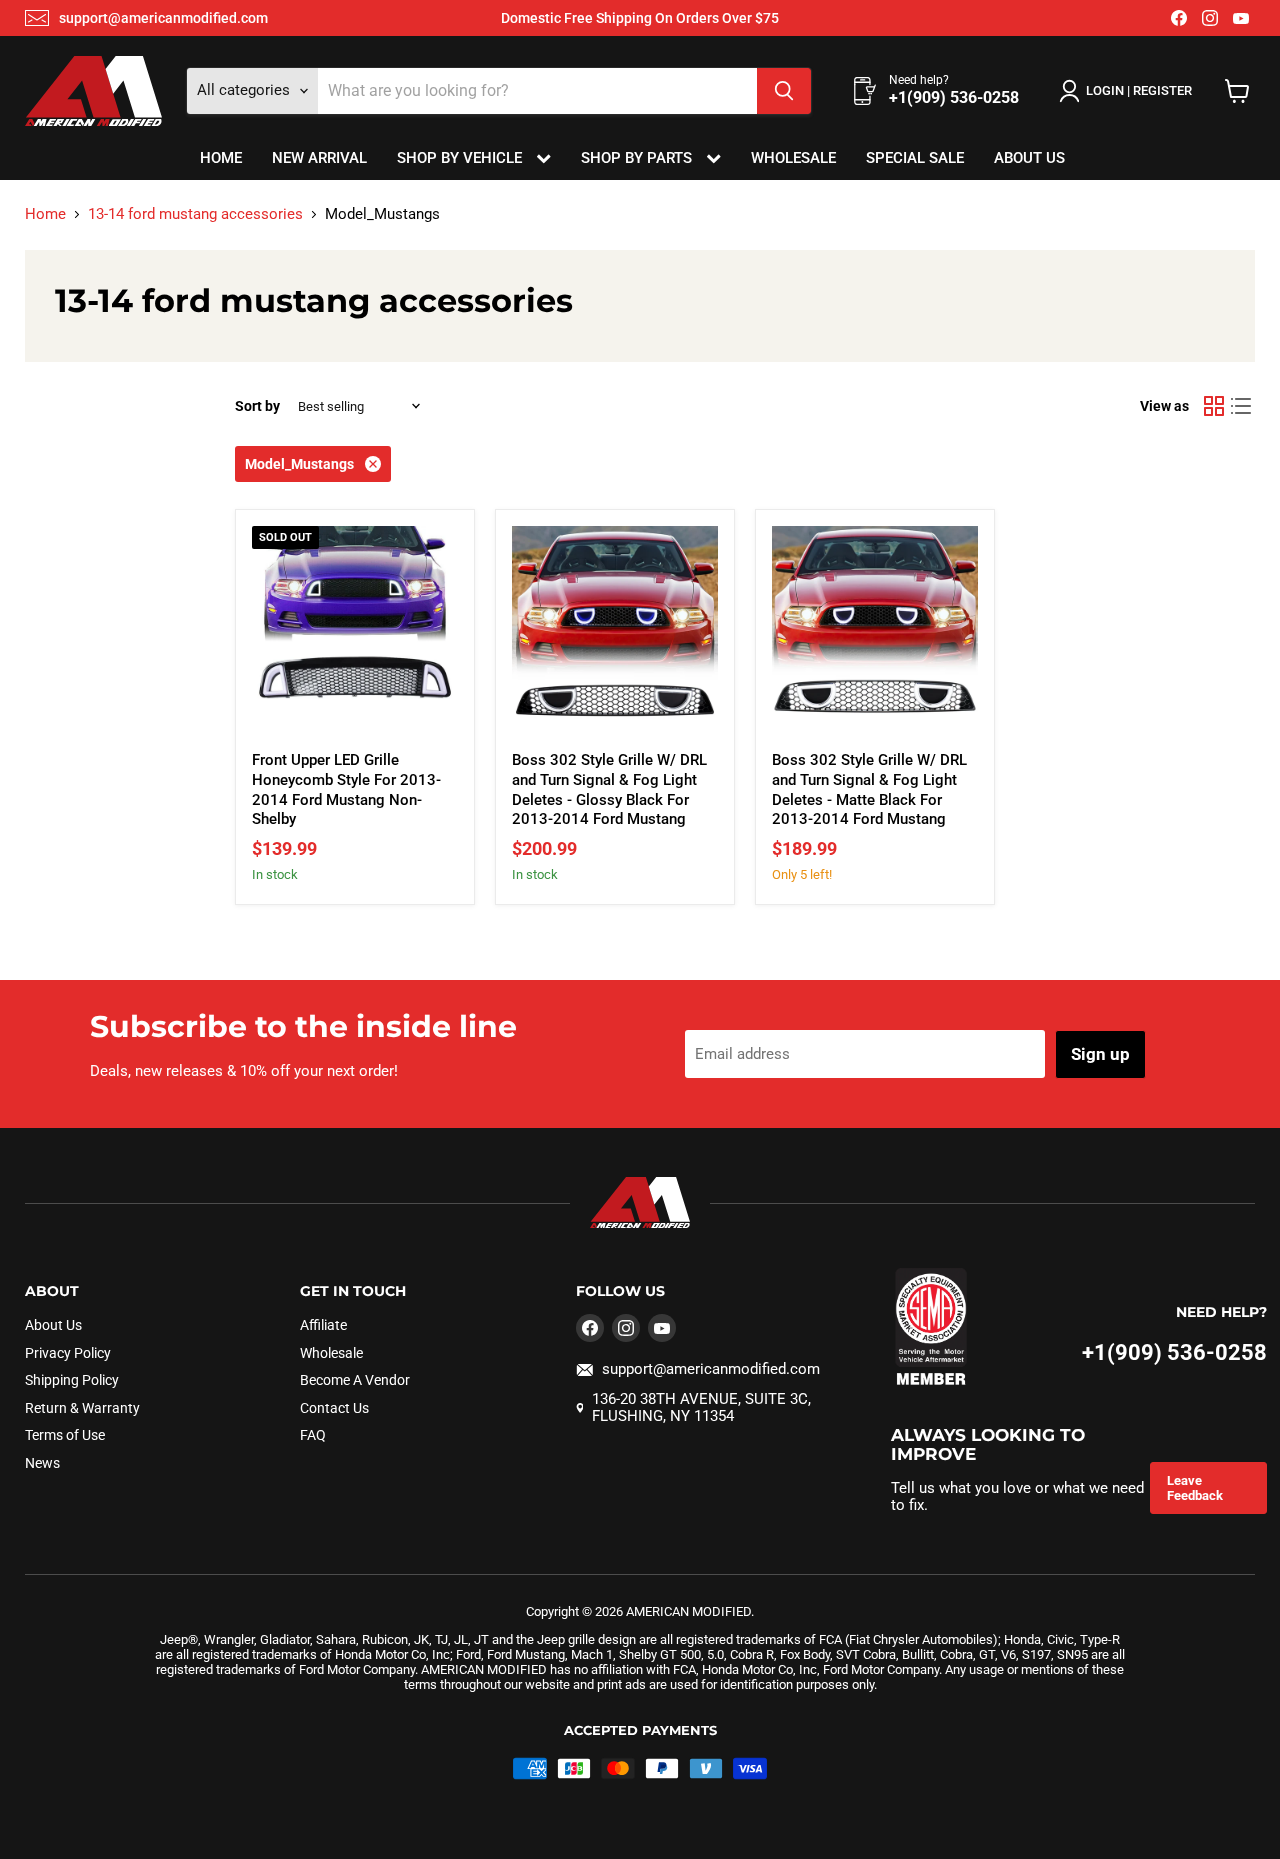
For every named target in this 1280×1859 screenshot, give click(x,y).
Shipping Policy (72, 1380)
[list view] (1242, 406)
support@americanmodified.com (163, 18)
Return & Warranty (82, 1408)
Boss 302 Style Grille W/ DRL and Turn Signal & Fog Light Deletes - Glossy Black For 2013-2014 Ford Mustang (609, 789)
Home (221, 158)
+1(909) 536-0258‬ (1174, 1352)
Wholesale (793, 158)
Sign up (1100, 1054)
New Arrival (319, 158)
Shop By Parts (638, 158)
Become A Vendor (355, 1380)
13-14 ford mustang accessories (195, 214)
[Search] (784, 91)
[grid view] (1214, 406)
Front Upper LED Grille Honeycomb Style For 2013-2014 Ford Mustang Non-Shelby (346, 789)
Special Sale (915, 158)
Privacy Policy (68, 1353)
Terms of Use (65, 1435)
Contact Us (334, 1408)
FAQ (313, 1435)
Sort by (257, 406)
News (42, 1463)
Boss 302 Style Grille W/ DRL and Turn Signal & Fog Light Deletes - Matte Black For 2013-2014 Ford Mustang (869, 789)
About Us (1029, 158)
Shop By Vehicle (461, 158)
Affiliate (323, 1325)
